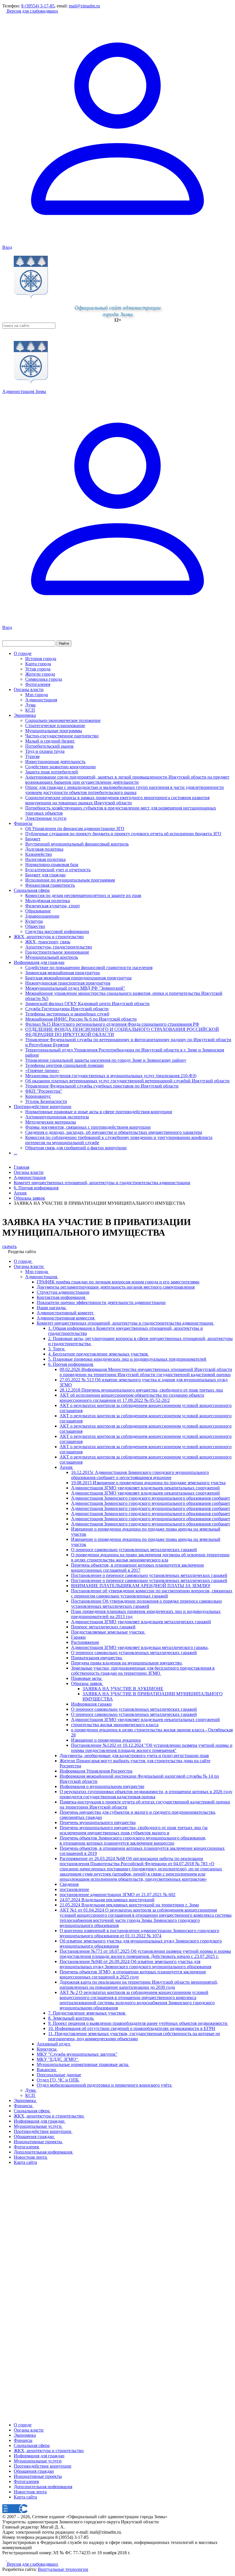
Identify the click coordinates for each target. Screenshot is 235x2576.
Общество (35, 926)
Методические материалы (51, 1122)
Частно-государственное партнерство (62, 736)
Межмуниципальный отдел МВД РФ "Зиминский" (75, 988)
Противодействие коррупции (43, 1107)
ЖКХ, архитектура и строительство (49, 937)
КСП (30, 710)
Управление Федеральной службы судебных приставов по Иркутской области (102, 1086)
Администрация (41, 700)
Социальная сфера (32, 890)
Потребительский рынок (49, 746)
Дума (30, 705)
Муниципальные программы (54, 731)
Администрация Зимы (24, 391)
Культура (34, 921)
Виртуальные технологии (63, 2569)
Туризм (32, 756)
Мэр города (37, 695)
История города (41, 659)
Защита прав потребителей (52, 772)
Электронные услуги (46, 818)
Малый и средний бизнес (50, 741)
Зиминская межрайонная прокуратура (62, 973)
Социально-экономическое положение (63, 720)
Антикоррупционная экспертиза (57, 1117)
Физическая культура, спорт (53, 906)
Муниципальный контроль (52, 957)
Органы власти (29, 689)
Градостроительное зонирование (57, 952)
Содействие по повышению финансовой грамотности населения (89, 968)
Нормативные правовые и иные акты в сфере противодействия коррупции (99, 1112)
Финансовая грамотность (50, 885)
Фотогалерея (38, 684)
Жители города (40, 674)
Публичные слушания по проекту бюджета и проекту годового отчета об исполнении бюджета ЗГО (123, 834)
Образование (38, 911)
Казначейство (39, 854)
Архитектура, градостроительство (59, 947)
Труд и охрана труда (45, 751)
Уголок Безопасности (46, 1101)
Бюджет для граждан (45, 875)
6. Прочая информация (36, 1188)
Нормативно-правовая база (52, 865)
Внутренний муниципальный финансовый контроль (77, 844)
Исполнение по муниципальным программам (70, 880)
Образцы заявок (29, 1198)
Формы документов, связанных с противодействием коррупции (88, 1127)
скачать (9, 1246)
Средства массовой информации (57, 931)
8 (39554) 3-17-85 (38, 6)
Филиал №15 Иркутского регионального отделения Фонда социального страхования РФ (112, 1024)
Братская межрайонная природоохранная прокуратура (78, 978)
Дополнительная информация (43, 2487)
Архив (20, 1193)
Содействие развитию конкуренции (60, 767)
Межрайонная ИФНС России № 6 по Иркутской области (81, 1019)
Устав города (38, 669)
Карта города (38, 664)
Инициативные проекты (38, 2476)
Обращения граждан (34, 2471)
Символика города (44, 679)
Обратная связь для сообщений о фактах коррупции (76, 1148)
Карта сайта (25, 2497)
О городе (23, 653)
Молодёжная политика (48, 901)
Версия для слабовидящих (32, 11)
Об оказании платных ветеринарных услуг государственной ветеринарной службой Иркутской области (127, 1081)
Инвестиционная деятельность (55, 762)
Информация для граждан (39, 962)
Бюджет (33, 839)
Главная (21, 1167)
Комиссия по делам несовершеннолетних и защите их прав (83, 895)
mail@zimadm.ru (84, 6)
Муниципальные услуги (38, 2461)
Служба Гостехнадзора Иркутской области (67, 1009)
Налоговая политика (45, 859)
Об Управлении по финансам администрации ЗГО (75, 828)
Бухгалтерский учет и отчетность (58, 870)
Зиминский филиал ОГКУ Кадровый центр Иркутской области (87, 1004)
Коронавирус (38, 1096)
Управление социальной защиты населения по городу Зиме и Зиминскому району (106, 1060)
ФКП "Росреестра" (44, 1091)
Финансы (23, 823)
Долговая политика (44, 849)
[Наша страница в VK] (9, 2559)
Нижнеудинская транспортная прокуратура (68, 983)
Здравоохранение (42, 916)
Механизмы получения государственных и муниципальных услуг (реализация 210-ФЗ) (111, 1076)
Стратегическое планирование (55, 726)
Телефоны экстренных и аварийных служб (67, 1014)
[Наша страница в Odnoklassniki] (5, 2559)
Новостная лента (30, 2492)
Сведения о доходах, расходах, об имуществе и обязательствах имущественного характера (114, 1132)
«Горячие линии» (42, 1070)
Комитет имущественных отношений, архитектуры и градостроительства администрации (102, 1183)
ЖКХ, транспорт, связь (48, 942)
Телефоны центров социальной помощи (64, 1065)
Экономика (25, 715)
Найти (64, 643)
